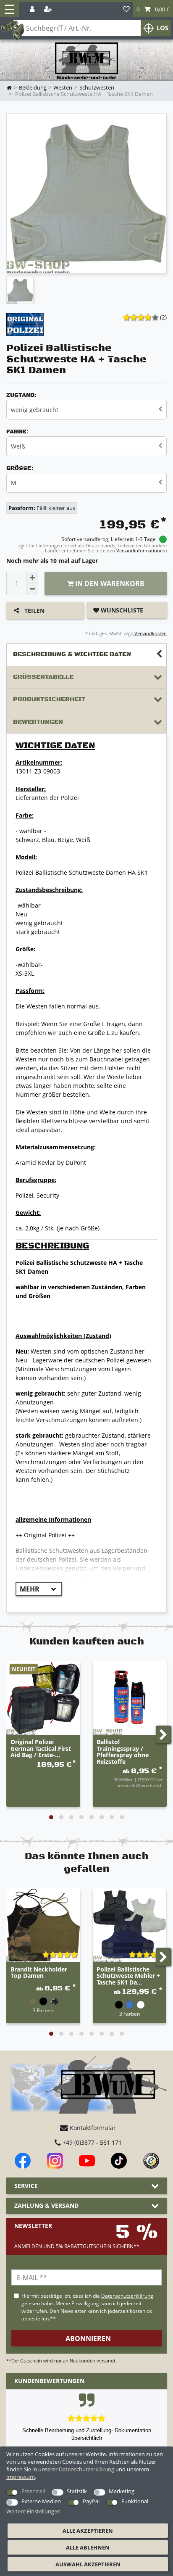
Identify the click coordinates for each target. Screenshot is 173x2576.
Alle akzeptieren (88, 2531)
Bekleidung (33, 88)
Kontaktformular (92, 2128)
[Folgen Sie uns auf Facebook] (23, 2161)
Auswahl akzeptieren (88, 2564)
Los (163, 28)
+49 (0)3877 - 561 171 (91, 2142)
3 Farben (43, 2010)
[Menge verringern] (32, 589)
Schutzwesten (97, 88)
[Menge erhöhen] (32, 578)
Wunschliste (121, 610)
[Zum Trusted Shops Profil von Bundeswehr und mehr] (151, 2161)
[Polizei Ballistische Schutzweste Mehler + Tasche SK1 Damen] (130, 1925)
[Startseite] (86, 61)
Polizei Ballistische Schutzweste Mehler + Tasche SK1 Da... (128, 1976)
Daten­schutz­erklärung (86, 2469)
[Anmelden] (33, 9)
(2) (163, 317)
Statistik (77, 2491)
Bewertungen (38, 722)
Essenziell (33, 2491)
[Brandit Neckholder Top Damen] (43, 1925)
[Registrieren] (49, 9)
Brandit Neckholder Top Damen (39, 1973)
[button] (153, 9)
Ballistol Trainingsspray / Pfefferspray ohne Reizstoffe (123, 1752)
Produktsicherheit (49, 699)
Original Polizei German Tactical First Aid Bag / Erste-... (41, 1748)
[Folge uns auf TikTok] (119, 2161)
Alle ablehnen (88, 2547)
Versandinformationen (141, 550)
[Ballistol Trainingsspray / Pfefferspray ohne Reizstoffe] (130, 1698)
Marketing (122, 2491)
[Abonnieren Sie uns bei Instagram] (55, 2161)
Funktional (135, 2501)
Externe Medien (41, 2501)
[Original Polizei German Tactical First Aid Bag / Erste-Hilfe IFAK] (43, 1698)
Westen (63, 88)
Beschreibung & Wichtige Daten (72, 654)
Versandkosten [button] (150, 633)
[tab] (86, 655)
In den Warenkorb (109, 583)
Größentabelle (43, 677)
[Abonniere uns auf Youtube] (87, 2161)
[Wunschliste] (126, 9)
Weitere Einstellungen (33, 2511)
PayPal (91, 2501)
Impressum (21, 2477)
